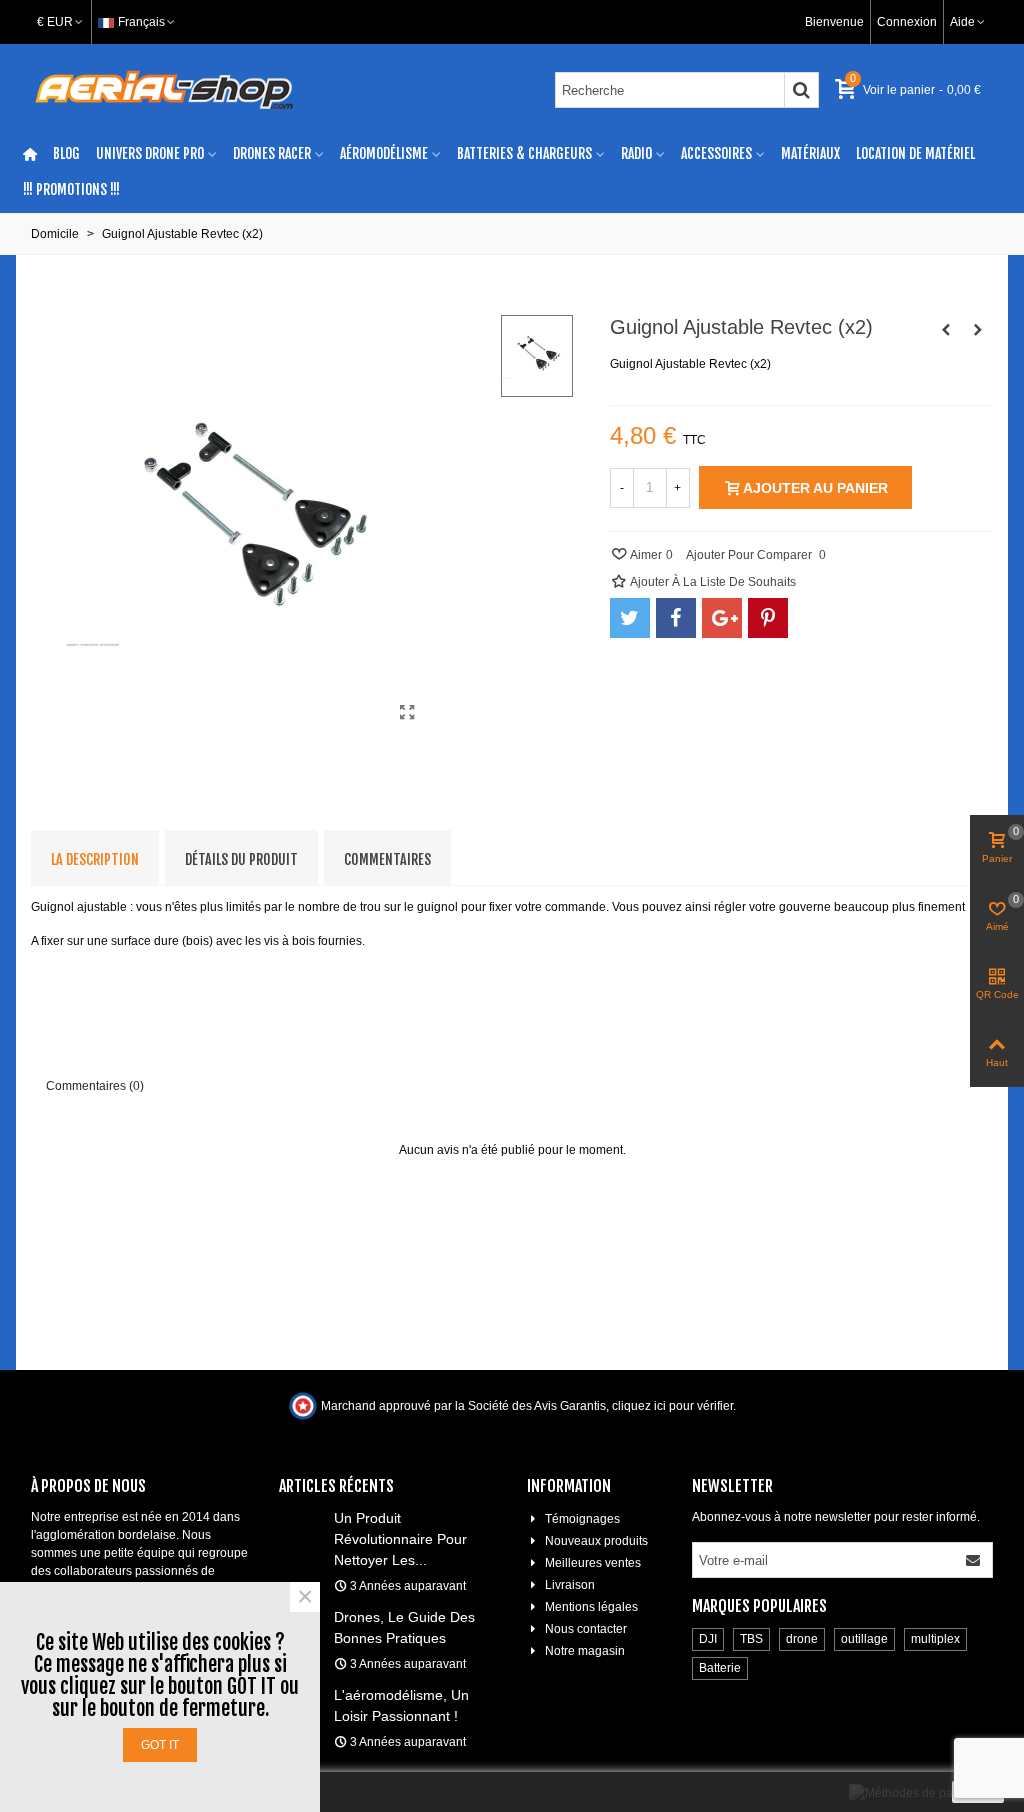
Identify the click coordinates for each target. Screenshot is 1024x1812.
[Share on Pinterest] (768, 618)
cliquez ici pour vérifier (672, 1406)
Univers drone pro (150, 153)
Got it (160, 1745)
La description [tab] (95, 859)
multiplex (935, 1639)
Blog (66, 153)
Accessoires (716, 153)
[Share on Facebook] (676, 618)
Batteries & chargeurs (524, 153)
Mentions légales (591, 1607)
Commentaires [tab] (387, 859)
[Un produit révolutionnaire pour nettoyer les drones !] (301, 1517)
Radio (636, 153)
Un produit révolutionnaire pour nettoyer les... (400, 1539)
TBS (751, 1639)
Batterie (720, 1668)
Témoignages (582, 1519)
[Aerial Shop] (164, 90)
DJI (708, 1639)
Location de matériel (915, 153)
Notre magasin (585, 1651)
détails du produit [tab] (241, 859)
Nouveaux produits (596, 1541)
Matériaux (810, 153)
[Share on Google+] (722, 618)
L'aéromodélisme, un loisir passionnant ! (401, 1705)
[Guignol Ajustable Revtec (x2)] (407, 713)
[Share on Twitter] (630, 618)
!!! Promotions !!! (71, 189)
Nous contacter (586, 1629)
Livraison (570, 1585)
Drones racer (272, 153)
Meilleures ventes (593, 1563)
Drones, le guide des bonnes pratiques (404, 1627)
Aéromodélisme (384, 153)
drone (802, 1639)
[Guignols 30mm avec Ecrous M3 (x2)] (978, 330)
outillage (864, 1639)
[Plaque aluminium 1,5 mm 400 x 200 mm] (946, 330)
